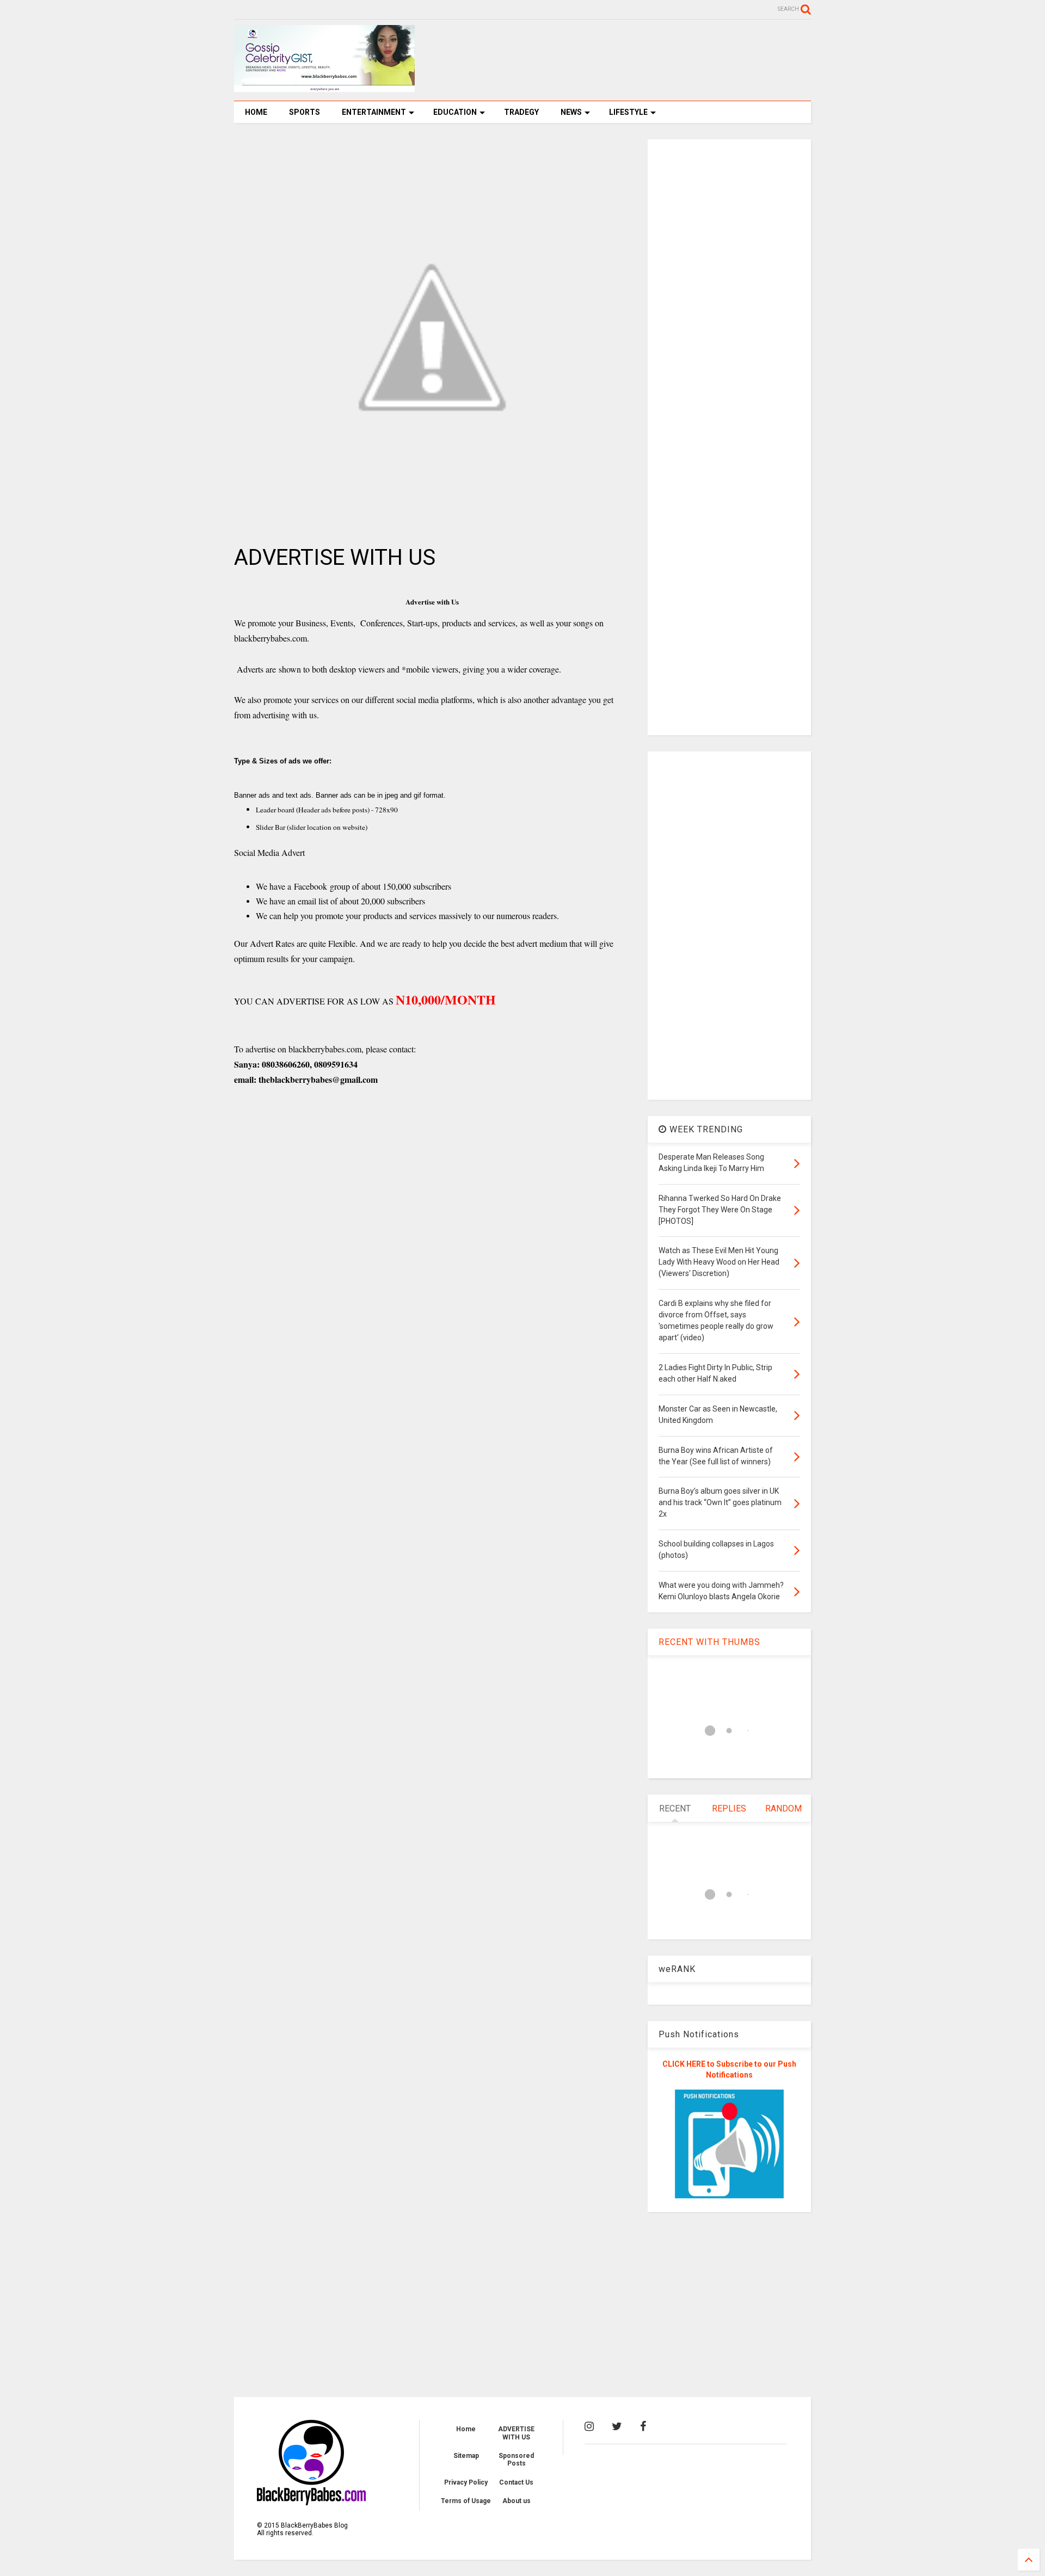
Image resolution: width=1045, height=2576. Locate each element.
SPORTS (305, 112)
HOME (256, 112)
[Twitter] (617, 2426)
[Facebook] (643, 2426)
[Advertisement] (613, 60)
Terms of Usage (466, 2501)
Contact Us (516, 2482)
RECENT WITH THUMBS (709, 1642)
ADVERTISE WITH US (516, 2433)
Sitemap (466, 2456)
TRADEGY (521, 112)
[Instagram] (589, 2426)
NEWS (571, 112)
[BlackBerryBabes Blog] (324, 87)
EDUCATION (455, 112)
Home (466, 2429)
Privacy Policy (466, 2482)
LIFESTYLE (628, 112)
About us (517, 2501)
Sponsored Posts (516, 2460)
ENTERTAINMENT (374, 112)
